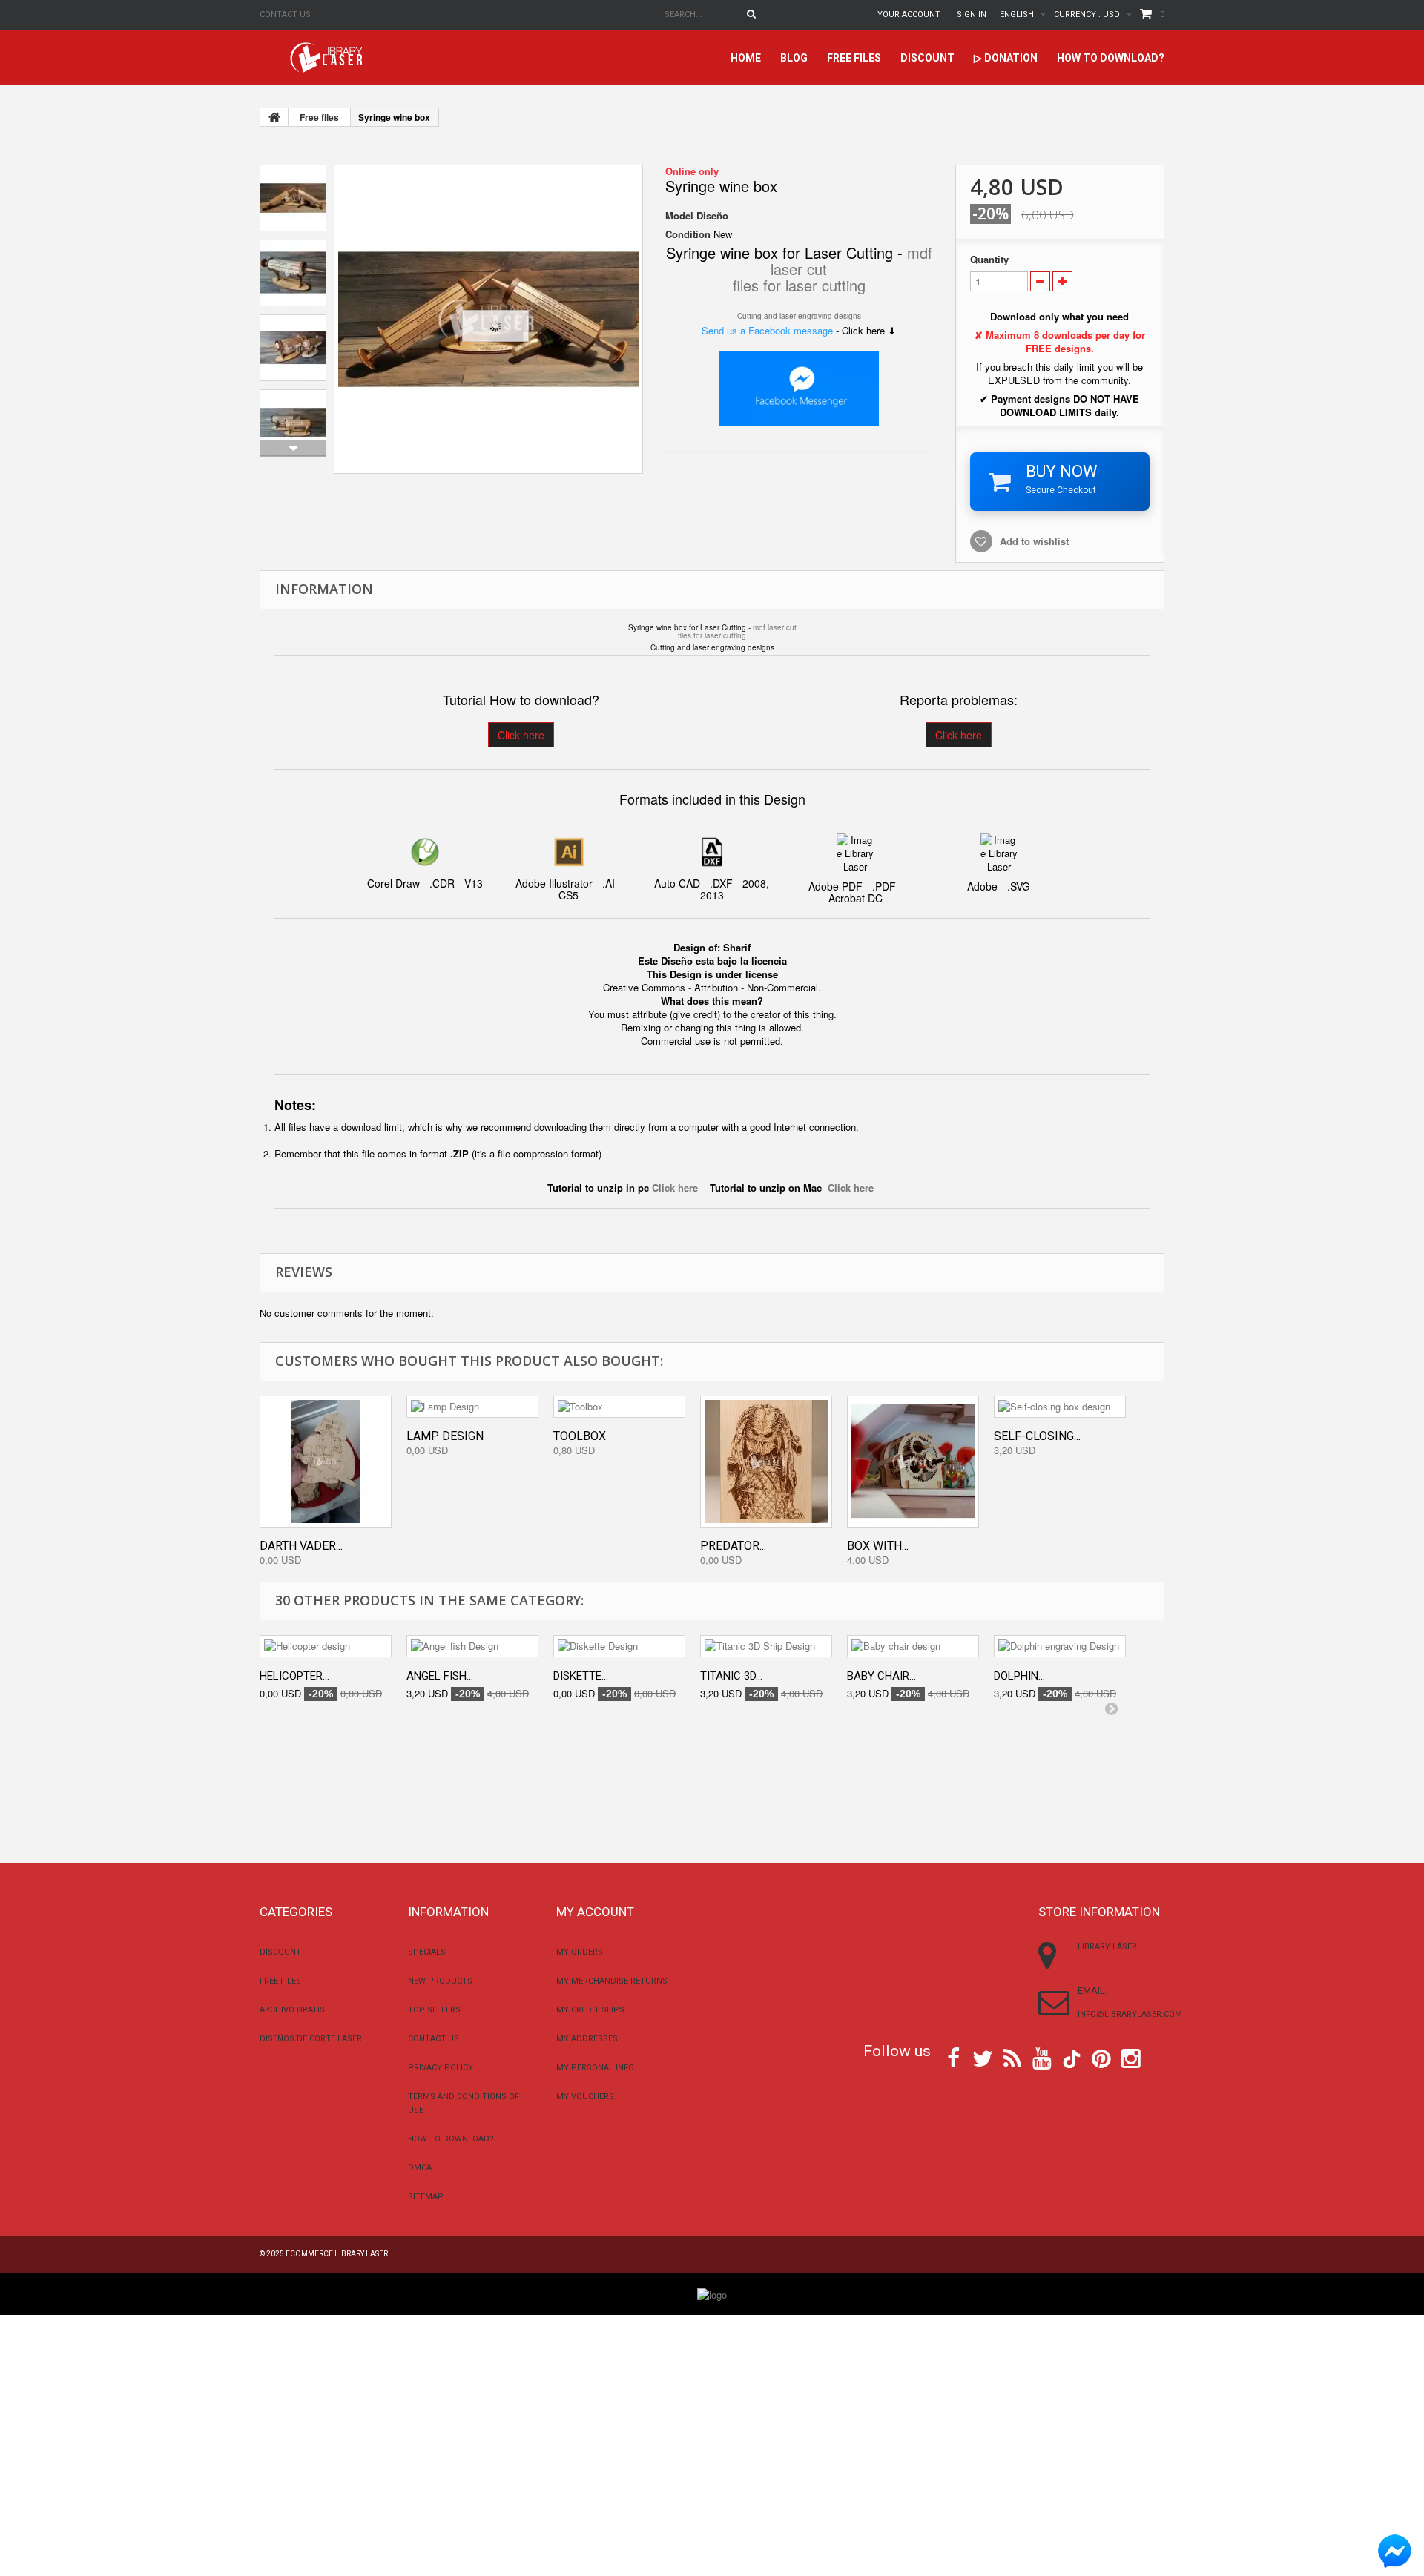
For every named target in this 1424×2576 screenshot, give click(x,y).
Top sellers (434, 2010)
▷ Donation (1006, 58)
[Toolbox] (619, 1407)
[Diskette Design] (619, 1646)
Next (293, 449)
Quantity (989, 260)
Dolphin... (1019, 1676)
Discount (927, 58)
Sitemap (426, 2197)
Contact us (285, 14)
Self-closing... (1037, 1436)
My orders (580, 1952)
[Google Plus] (1072, 2059)
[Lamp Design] (472, 1407)
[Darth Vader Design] (326, 1462)
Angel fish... (440, 1676)
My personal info (595, 2068)
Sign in (972, 14)
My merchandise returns (612, 1981)
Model (679, 216)
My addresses (587, 2039)
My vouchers (585, 2097)
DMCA (420, 2168)
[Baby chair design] (913, 1646)
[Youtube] (1042, 2057)
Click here (521, 735)
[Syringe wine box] (488, 319)
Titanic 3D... (731, 1676)
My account (595, 1912)
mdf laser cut (775, 627)
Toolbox (580, 1436)
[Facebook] (953, 2057)
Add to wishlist (1034, 541)
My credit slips (590, 2010)
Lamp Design (445, 1436)
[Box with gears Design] (913, 1462)
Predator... (733, 1546)
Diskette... (581, 1676)
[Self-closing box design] (1060, 1407)
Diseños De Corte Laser (311, 2039)
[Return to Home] (274, 117)
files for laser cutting (799, 285)
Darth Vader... (301, 1546)
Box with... (878, 1546)
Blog (794, 58)
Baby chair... (881, 1676)
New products (440, 1981)
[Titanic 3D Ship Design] (766, 1646)
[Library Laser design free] (712, 2293)
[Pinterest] (1101, 2057)
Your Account (909, 14)
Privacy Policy (441, 2068)
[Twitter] (983, 2057)
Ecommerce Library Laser (337, 2254)
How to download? (1111, 58)
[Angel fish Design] (472, 1646)
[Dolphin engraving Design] (1060, 1646)
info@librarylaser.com (1130, 2014)
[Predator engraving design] (766, 1462)
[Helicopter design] (326, 1646)
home (746, 58)
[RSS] (1012, 2057)
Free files (854, 58)
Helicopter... (294, 1676)
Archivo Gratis (292, 2010)
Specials (427, 1952)
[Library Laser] (328, 57)
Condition (688, 234)
